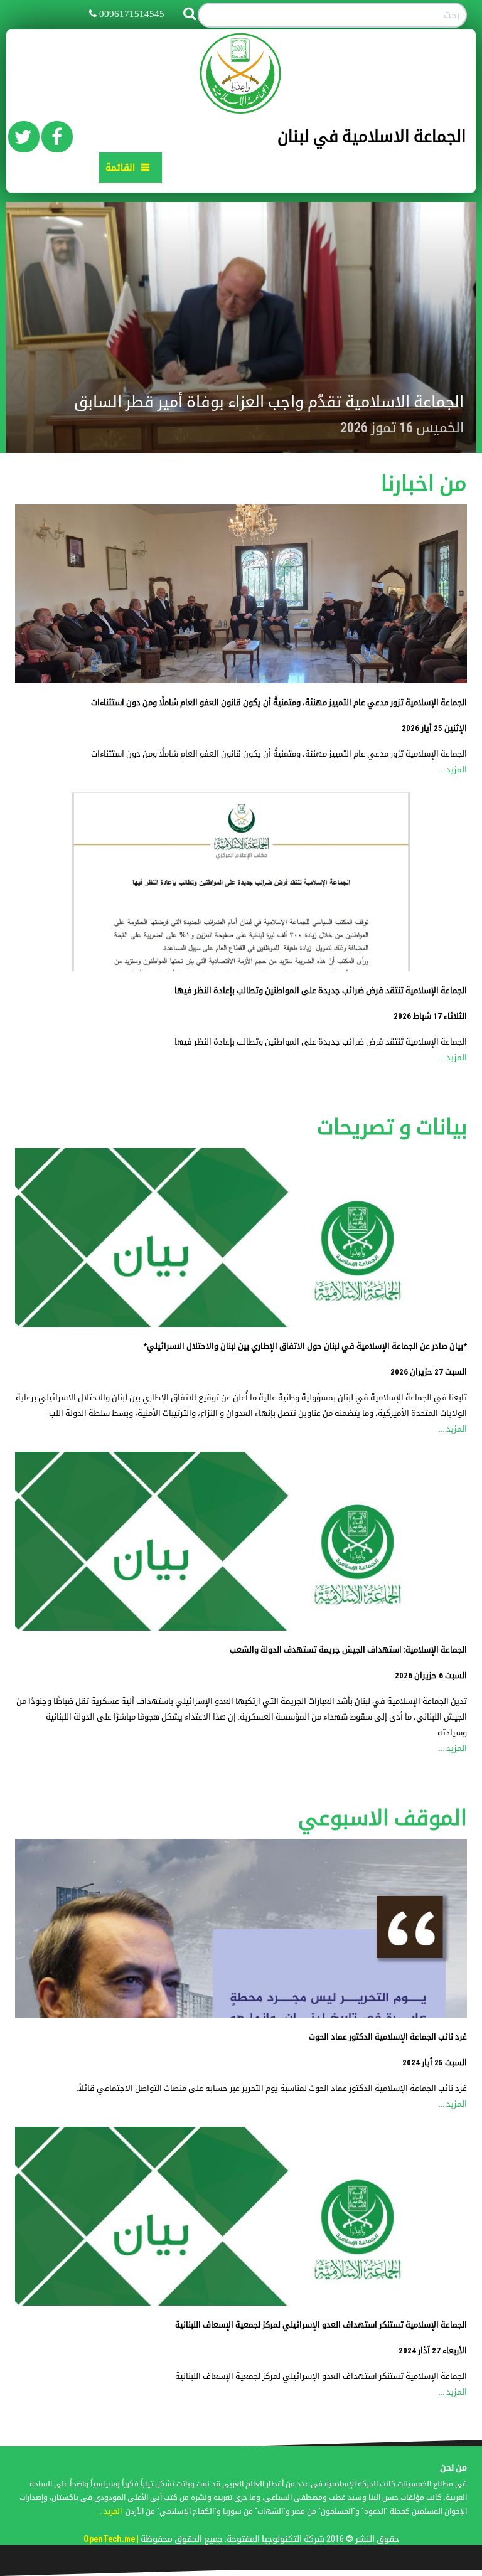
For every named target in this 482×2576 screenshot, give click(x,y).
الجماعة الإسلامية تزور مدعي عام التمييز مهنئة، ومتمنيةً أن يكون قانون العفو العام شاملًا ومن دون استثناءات (279, 702)
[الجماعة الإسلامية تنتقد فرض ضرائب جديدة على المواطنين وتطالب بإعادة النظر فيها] (241, 882)
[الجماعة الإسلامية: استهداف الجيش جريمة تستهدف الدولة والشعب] (241, 1541)
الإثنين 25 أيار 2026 (434, 728)
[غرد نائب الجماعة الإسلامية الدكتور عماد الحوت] (241, 1928)
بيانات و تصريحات (392, 1127)
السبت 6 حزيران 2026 (431, 1675)
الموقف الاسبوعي (383, 1818)
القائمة (120, 168)
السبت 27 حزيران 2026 (429, 1372)
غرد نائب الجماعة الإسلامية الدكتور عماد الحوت (388, 2037)
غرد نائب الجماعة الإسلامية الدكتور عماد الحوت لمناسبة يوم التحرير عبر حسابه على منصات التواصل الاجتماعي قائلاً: (272, 2088)
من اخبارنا (424, 483)
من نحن (453, 2467)
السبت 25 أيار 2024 (435, 2062)
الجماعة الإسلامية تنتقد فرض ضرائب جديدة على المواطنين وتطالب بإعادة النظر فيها (321, 990)
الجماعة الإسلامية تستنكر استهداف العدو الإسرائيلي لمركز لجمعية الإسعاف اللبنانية (321, 2325)
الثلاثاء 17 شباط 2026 (430, 1016)
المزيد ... (453, 769)
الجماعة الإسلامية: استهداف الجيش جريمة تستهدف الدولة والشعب (348, 1650)
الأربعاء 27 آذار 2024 (433, 2350)
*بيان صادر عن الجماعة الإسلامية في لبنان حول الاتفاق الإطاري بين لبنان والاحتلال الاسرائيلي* (305, 1346)
